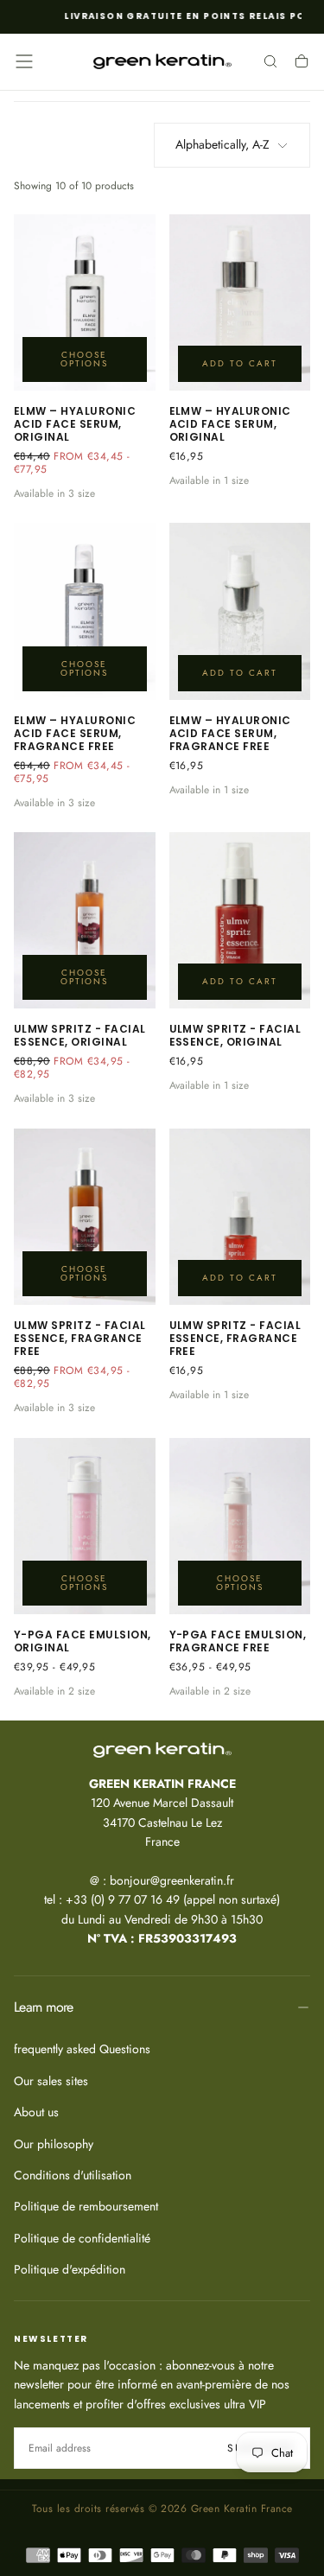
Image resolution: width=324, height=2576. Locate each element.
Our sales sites (51, 2081)
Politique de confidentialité (82, 2238)
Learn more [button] (44, 2007)
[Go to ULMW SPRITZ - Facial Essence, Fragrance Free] (85, 1217)
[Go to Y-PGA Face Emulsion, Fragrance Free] (240, 1526)
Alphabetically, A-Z (222, 144)
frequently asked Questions (82, 2049)
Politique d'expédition (70, 2269)
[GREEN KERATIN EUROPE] (162, 1750)
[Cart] (302, 63)
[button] (24, 61)
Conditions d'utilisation (73, 2175)
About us (36, 2112)
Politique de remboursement (86, 2206)
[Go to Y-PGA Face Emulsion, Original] (85, 1526)
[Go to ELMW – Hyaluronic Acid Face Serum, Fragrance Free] (85, 611)
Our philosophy (54, 2144)
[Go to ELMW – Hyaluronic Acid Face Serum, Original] (85, 302)
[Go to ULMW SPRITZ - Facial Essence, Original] (85, 920)
